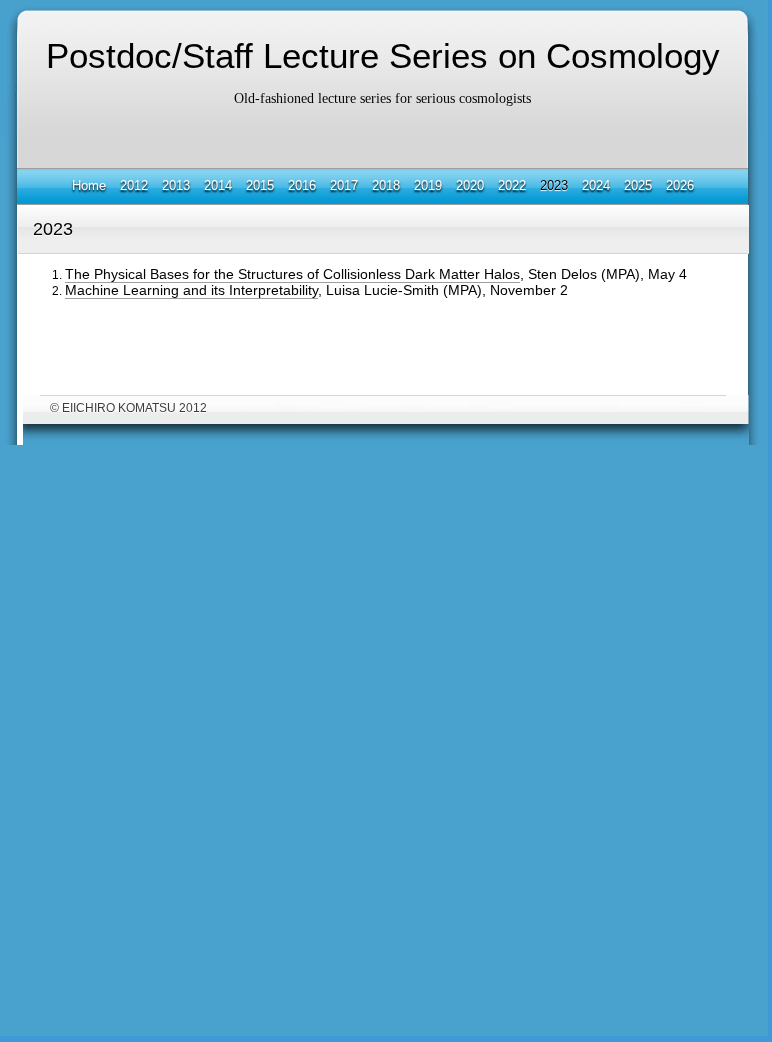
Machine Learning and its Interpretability (191, 290)
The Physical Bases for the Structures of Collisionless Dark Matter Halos (292, 274)
